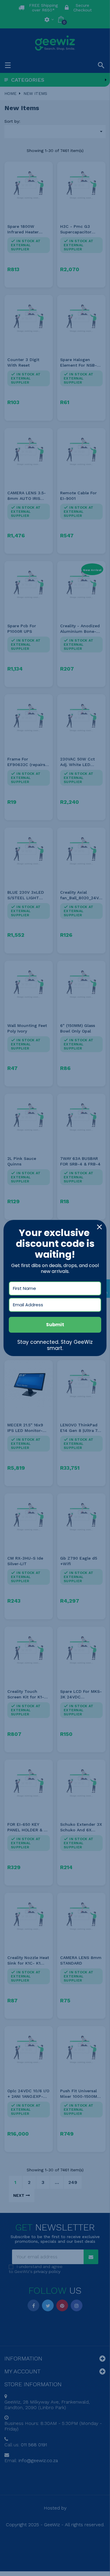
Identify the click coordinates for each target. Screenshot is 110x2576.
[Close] (99, 1227)
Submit (55, 1325)
